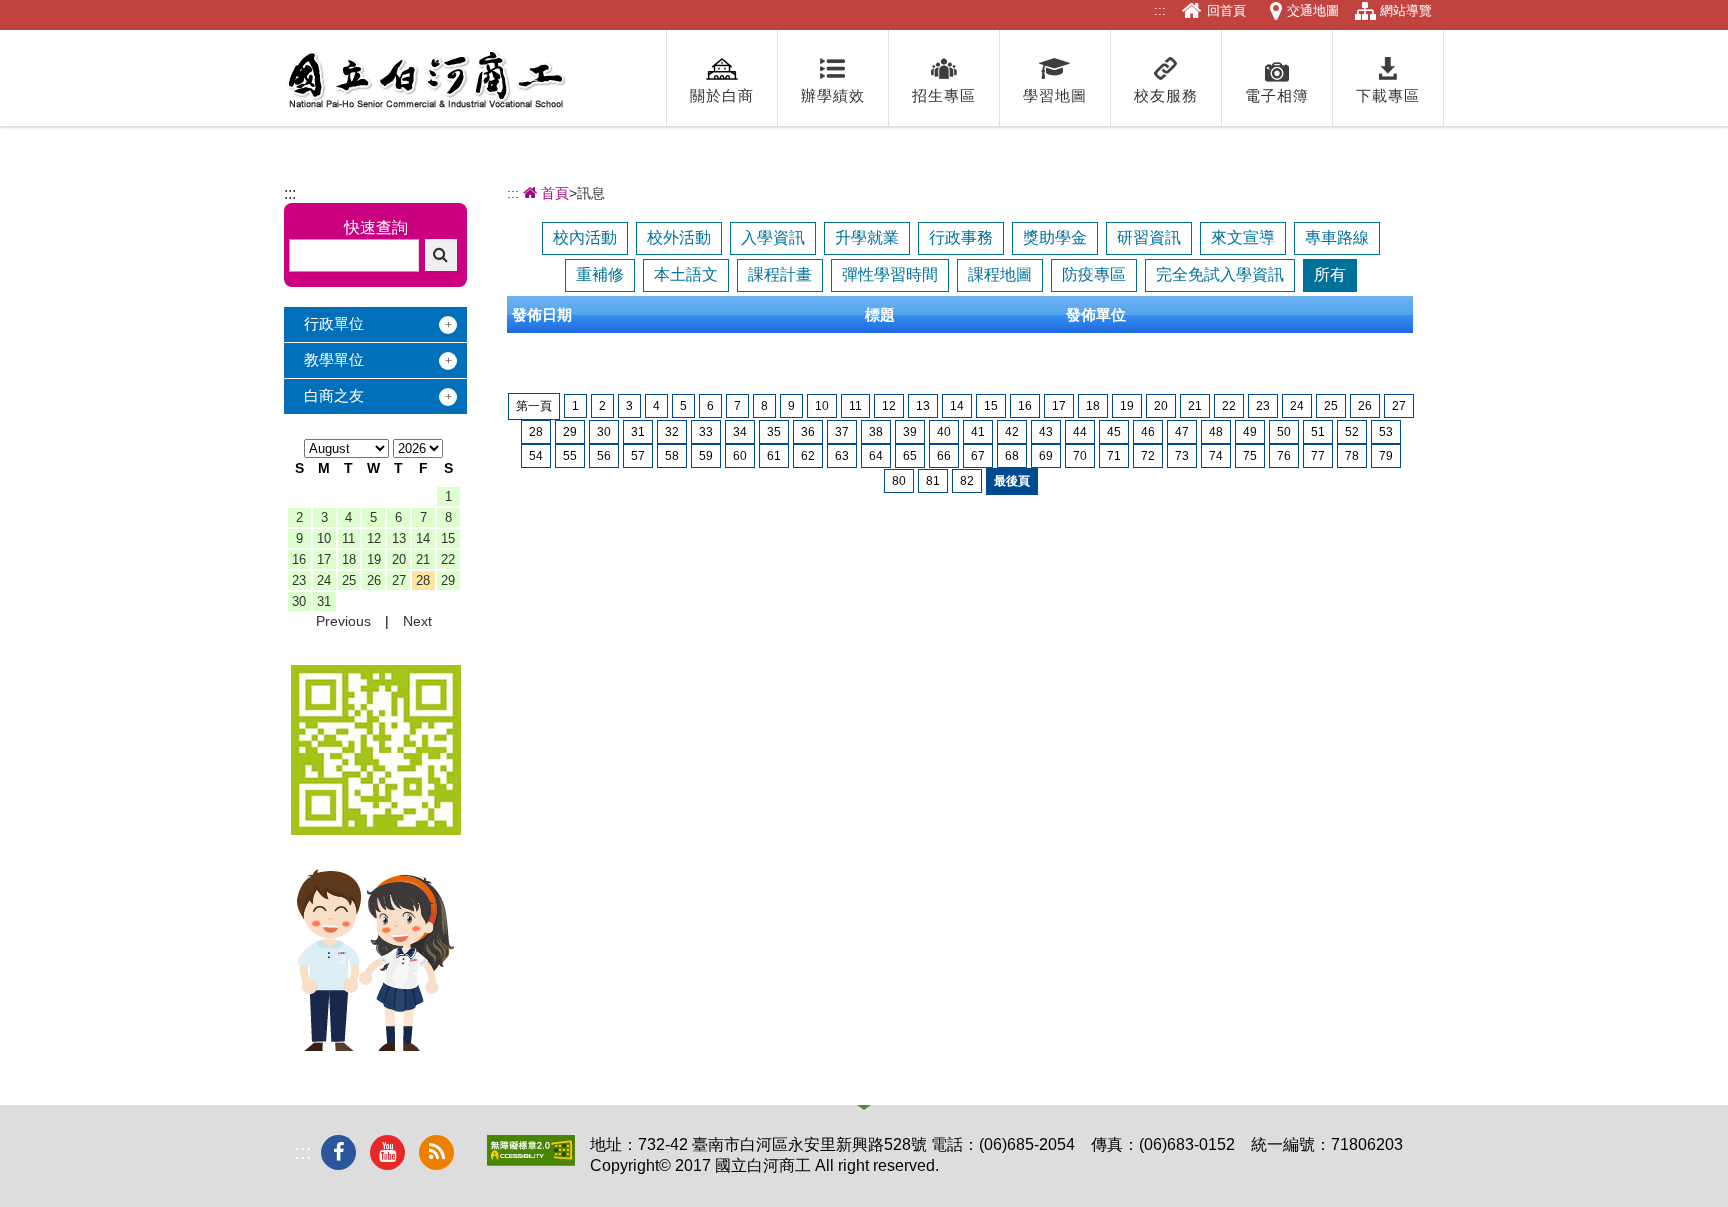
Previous (343, 621)
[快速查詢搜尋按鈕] (441, 255)
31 (324, 601)
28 (423, 580)
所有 (1330, 274)
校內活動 (585, 237)
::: (1160, 10)
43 (1046, 432)
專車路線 (1337, 237)
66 (944, 456)
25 (349, 580)
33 (706, 432)
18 (349, 559)
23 (299, 580)
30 (299, 601)
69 (1046, 456)
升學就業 (867, 237)
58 (672, 456)
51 (1318, 432)
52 (1352, 432)
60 (740, 456)
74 (1216, 456)
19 (374, 559)
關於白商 (722, 95)
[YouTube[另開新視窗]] (387, 1152)
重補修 (600, 274)
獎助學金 (1055, 237)
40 (944, 432)
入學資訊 (773, 237)
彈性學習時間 (890, 274)
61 (774, 456)
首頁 (553, 193)
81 (933, 481)
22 (448, 559)
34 (740, 432)
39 (910, 432)
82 (967, 481)
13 (399, 538)
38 (876, 432)
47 (1182, 432)
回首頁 (1226, 10)
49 (1250, 432)
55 (570, 456)
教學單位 (334, 359)
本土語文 (686, 274)
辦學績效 (833, 95)
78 (1352, 456)
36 (808, 432)
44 (1080, 432)
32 (672, 432)
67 (978, 456)
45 (1114, 432)
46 (1148, 432)
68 (1012, 456)
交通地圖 (1313, 10)
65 (910, 456)
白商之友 (334, 395)
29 (448, 580)
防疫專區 (1094, 274)
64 (876, 456)
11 (348, 538)
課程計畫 (780, 274)
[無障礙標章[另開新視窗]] (531, 1160)
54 (536, 456)
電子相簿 (1277, 95)
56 (604, 456)
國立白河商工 (425, 80)
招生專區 (944, 95)
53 (1386, 432)
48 (1216, 432)
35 (774, 432)
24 (324, 580)
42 (1012, 432)
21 (423, 559)
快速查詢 (376, 227)
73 (1182, 456)
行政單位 (334, 323)
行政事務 (961, 237)
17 (324, 559)
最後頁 (1012, 481)
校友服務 (1166, 95)
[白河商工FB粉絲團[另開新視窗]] (338, 1152)
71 (1114, 456)
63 (842, 456)
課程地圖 (1000, 274)
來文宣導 (1243, 237)
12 (374, 538)
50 (1284, 432)
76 (1284, 456)
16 (299, 559)
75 (1250, 456)
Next (417, 621)
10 (324, 538)
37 (842, 432)
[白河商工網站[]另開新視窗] (376, 829)
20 (399, 559)
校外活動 (679, 237)
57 (638, 456)
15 (448, 538)
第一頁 (534, 406)
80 (899, 481)
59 (706, 456)
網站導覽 (1406, 10)
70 (1080, 456)
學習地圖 (1055, 95)
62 (808, 456)
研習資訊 (1149, 237)
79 (1386, 456)
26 (374, 580)
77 (1318, 456)
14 (423, 538)
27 (399, 580)
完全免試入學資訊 (1220, 274)
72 (1148, 456)
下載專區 (1388, 95)
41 (978, 432)
